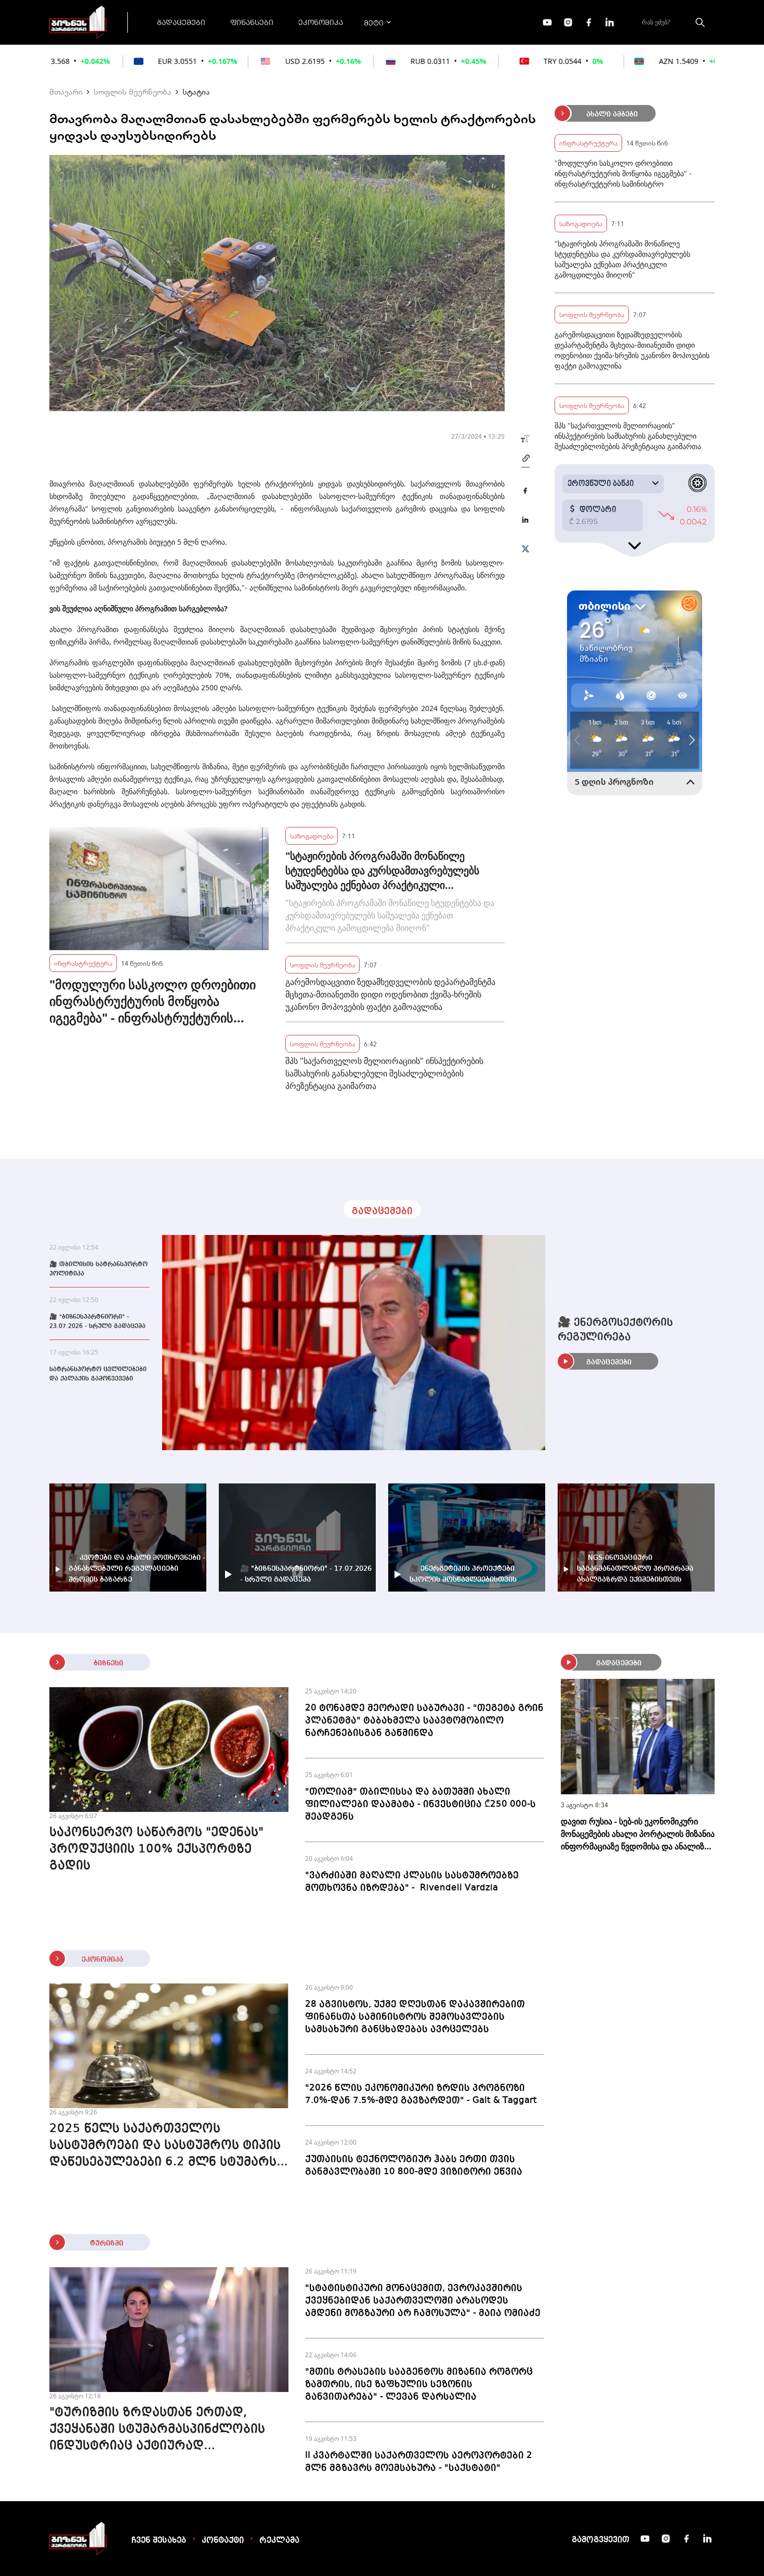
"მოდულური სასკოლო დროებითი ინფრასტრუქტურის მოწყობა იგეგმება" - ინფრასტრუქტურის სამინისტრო (153, 1001)
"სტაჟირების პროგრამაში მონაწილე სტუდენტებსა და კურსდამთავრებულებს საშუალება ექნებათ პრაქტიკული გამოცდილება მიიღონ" (382, 871)
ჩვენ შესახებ (159, 2541)
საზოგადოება (312, 836)
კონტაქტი (223, 2541)
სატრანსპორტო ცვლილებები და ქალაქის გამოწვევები (98, 1374)
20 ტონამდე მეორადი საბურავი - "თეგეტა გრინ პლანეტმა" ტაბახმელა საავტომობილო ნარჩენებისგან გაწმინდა (424, 1720)
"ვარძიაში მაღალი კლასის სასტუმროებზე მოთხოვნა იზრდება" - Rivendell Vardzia (412, 1882)
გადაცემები (181, 22)
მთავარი (66, 91)
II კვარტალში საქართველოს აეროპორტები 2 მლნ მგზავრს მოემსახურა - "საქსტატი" (419, 2462)
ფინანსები (252, 22)
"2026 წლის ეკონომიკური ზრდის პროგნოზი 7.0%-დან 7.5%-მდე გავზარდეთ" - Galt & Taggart (421, 2094)
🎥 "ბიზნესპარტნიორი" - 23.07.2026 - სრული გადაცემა (97, 1322)
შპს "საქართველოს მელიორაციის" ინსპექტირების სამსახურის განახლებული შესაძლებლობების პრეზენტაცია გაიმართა (384, 1073)
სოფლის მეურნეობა (133, 91)
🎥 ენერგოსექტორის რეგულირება (615, 1330)
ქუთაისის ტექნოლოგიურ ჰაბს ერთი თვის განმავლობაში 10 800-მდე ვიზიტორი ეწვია (414, 2165)
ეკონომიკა (321, 22)
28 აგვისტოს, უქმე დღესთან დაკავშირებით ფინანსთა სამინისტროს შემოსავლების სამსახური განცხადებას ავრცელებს (415, 2017)
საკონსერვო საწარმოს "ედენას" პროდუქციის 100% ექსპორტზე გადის (156, 1849)
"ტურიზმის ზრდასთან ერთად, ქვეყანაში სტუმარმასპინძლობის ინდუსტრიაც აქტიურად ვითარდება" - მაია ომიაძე (157, 2430)
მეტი (374, 22)
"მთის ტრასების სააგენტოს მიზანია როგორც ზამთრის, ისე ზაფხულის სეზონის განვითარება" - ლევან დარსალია (419, 2384)
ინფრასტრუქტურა (83, 963)
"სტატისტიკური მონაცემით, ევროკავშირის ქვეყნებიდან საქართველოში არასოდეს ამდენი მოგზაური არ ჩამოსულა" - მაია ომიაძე (423, 2301)
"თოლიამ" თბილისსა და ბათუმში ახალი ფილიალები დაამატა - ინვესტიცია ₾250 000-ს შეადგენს (420, 1804)
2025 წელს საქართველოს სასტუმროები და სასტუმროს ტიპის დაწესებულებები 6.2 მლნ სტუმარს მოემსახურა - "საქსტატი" (165, 2147)
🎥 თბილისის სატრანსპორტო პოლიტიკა (98, 1269)
